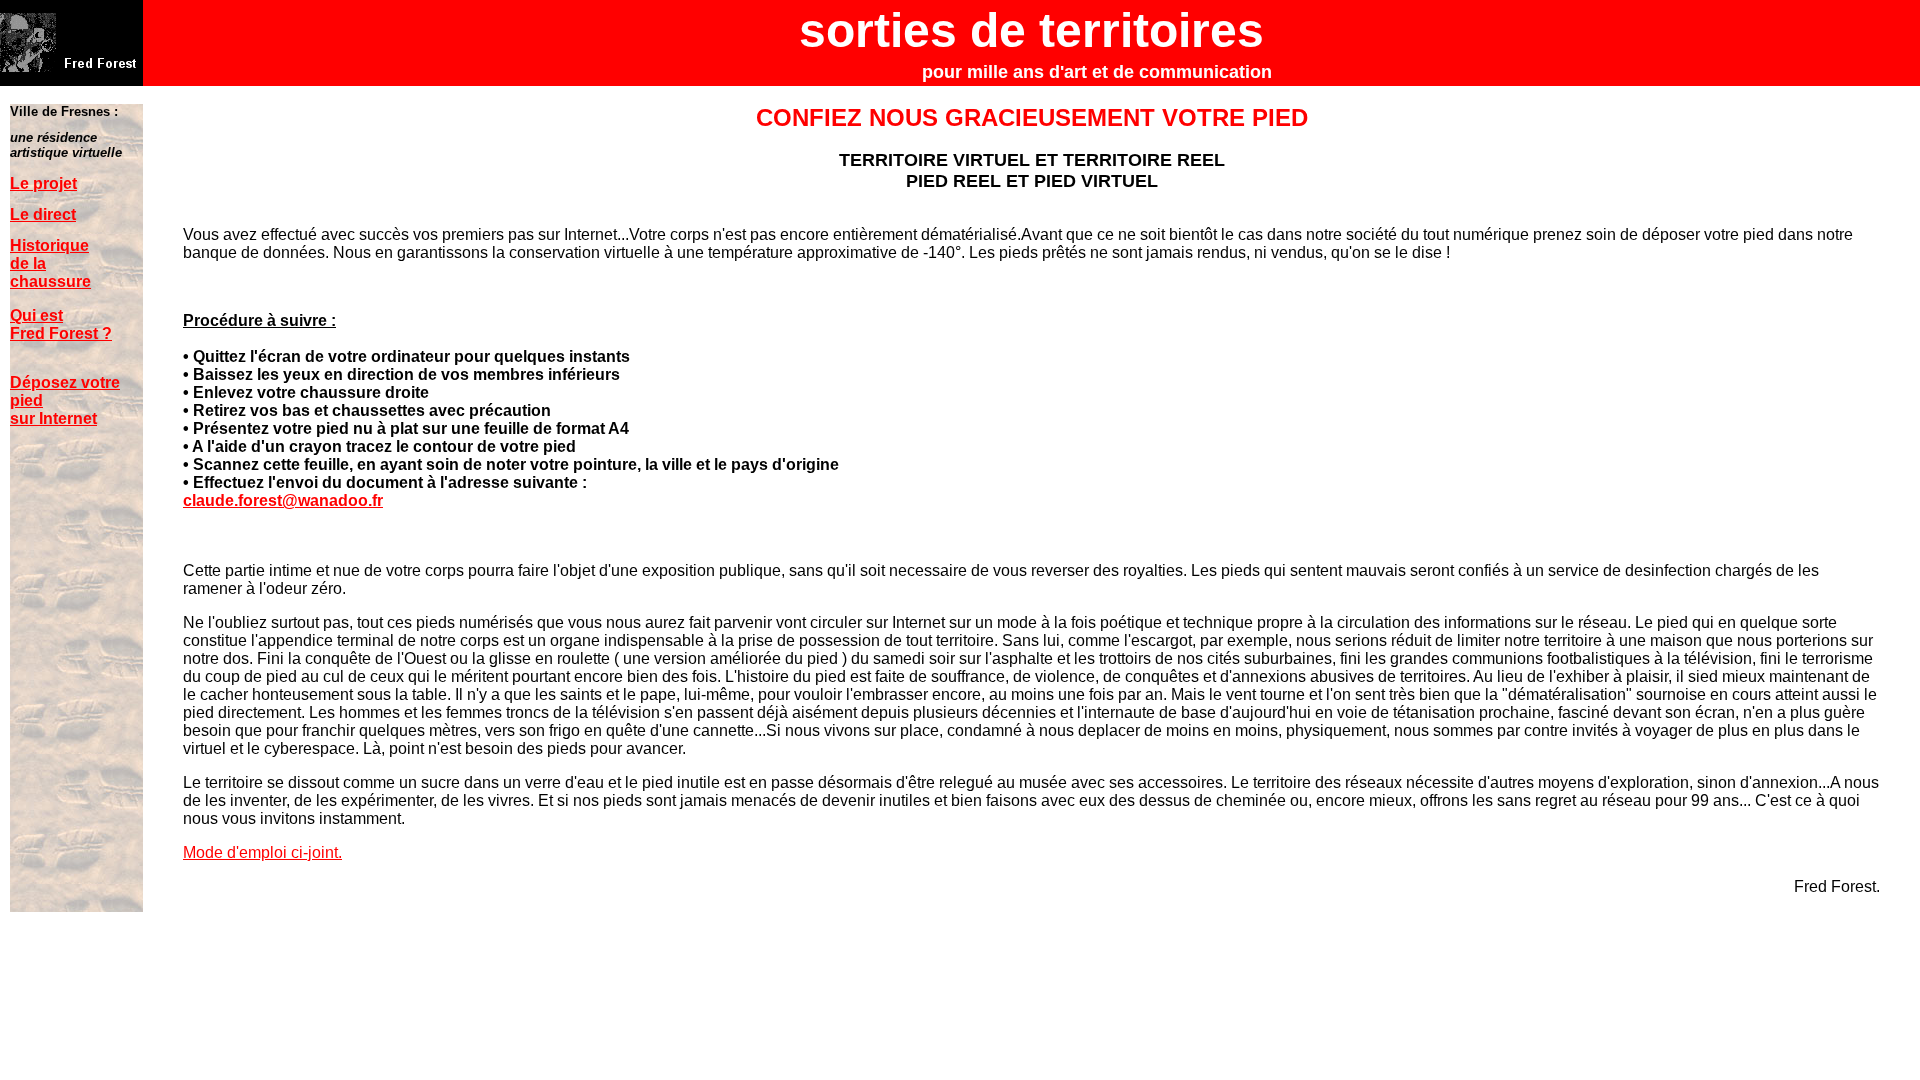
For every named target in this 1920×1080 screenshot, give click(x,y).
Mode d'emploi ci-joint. (262, 852)
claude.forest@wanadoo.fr (283, 500)
